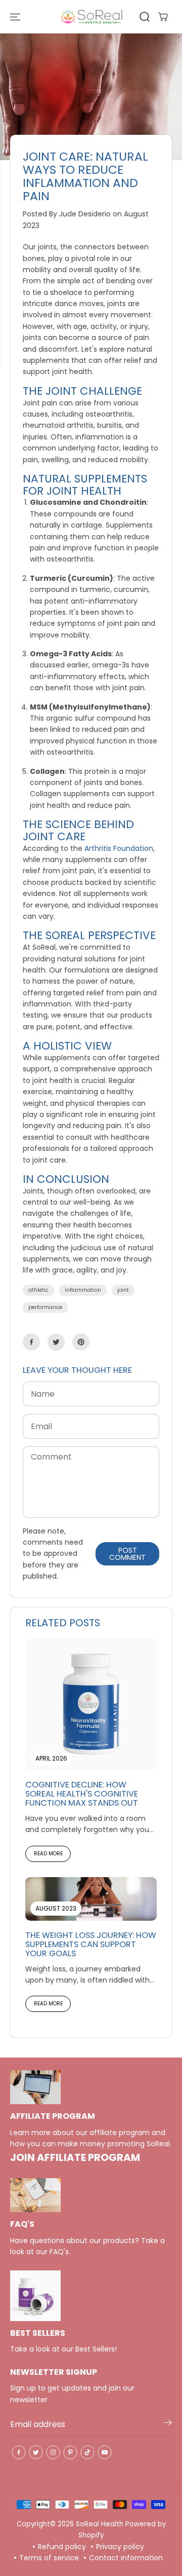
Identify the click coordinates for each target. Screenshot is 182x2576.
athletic (38, 1290)
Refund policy (62, 2547)
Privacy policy (120, 2547)
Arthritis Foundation (119, 848)
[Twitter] (56, 1342)
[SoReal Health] (91, 17)
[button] (16, 17)
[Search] (145, 17)
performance (45, 1307)
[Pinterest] (81, 1342)
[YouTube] (105, 2452)
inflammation (83, 1290)
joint (123, 1290)
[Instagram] (53, 2452)
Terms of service (49, 2558)
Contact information (126, 2558)
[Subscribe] (168, 2424)
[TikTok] (87, 2452)
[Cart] (163, 17)
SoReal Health (100, 2524)
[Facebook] (31, 1342)
